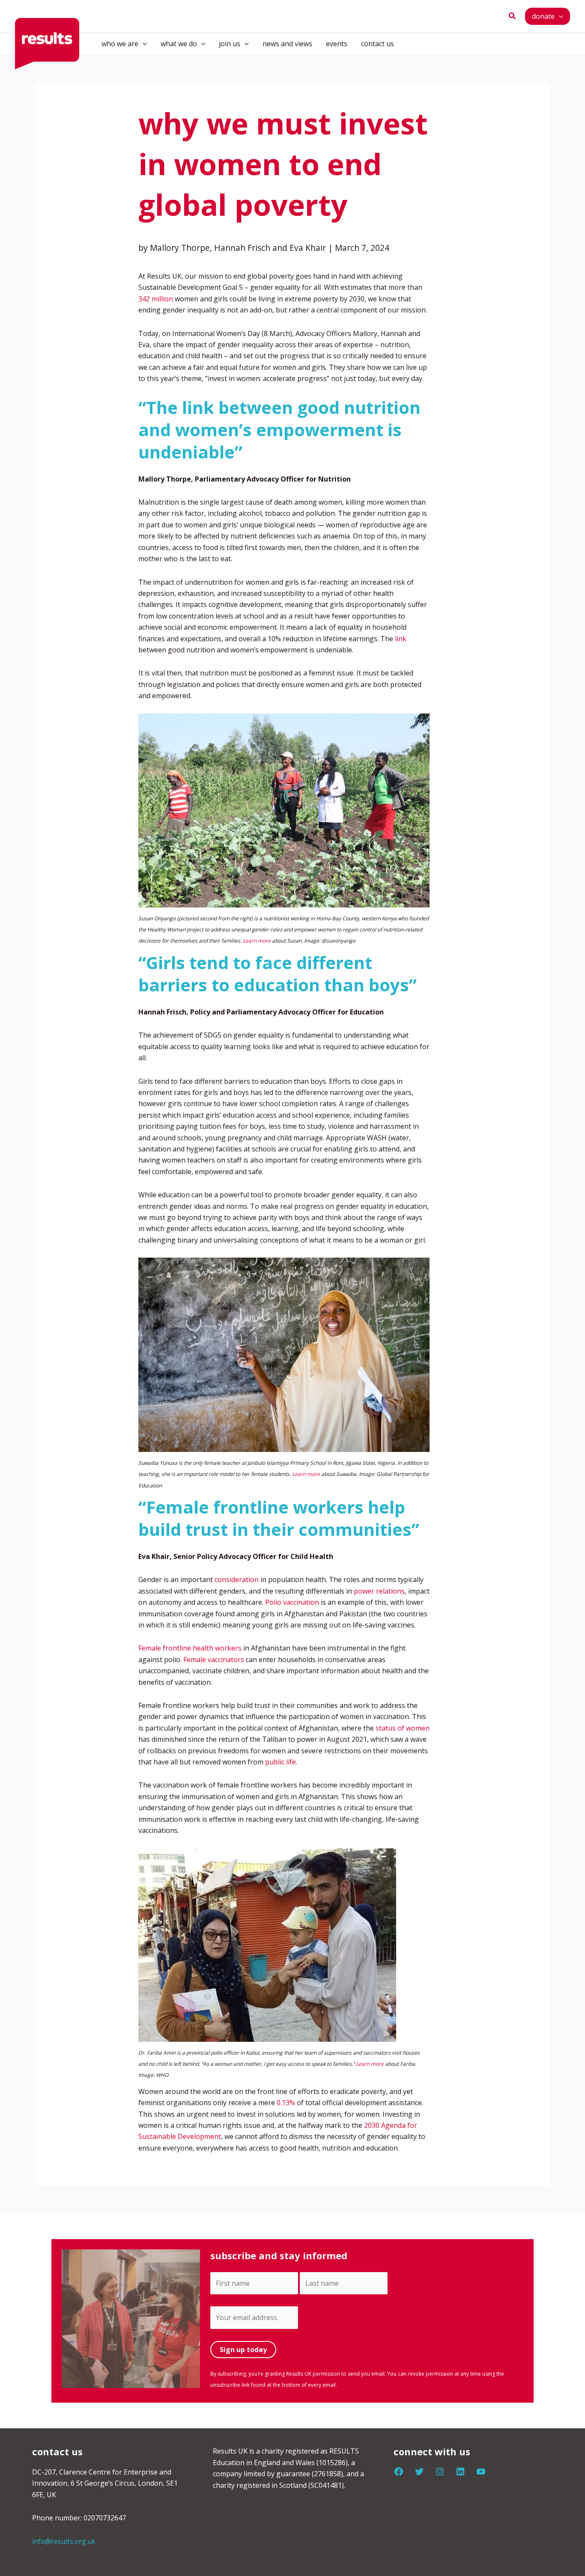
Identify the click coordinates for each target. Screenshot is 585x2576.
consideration (237, 1580)
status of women (403, 1728)
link (401, 639)
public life (281, 1762)
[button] (513, 16)
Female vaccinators (214, 1660)
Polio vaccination (292, 1602)
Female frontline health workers (190, 1648)
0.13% (286, 2103)
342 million (156, 299)
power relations (379, 1591)
